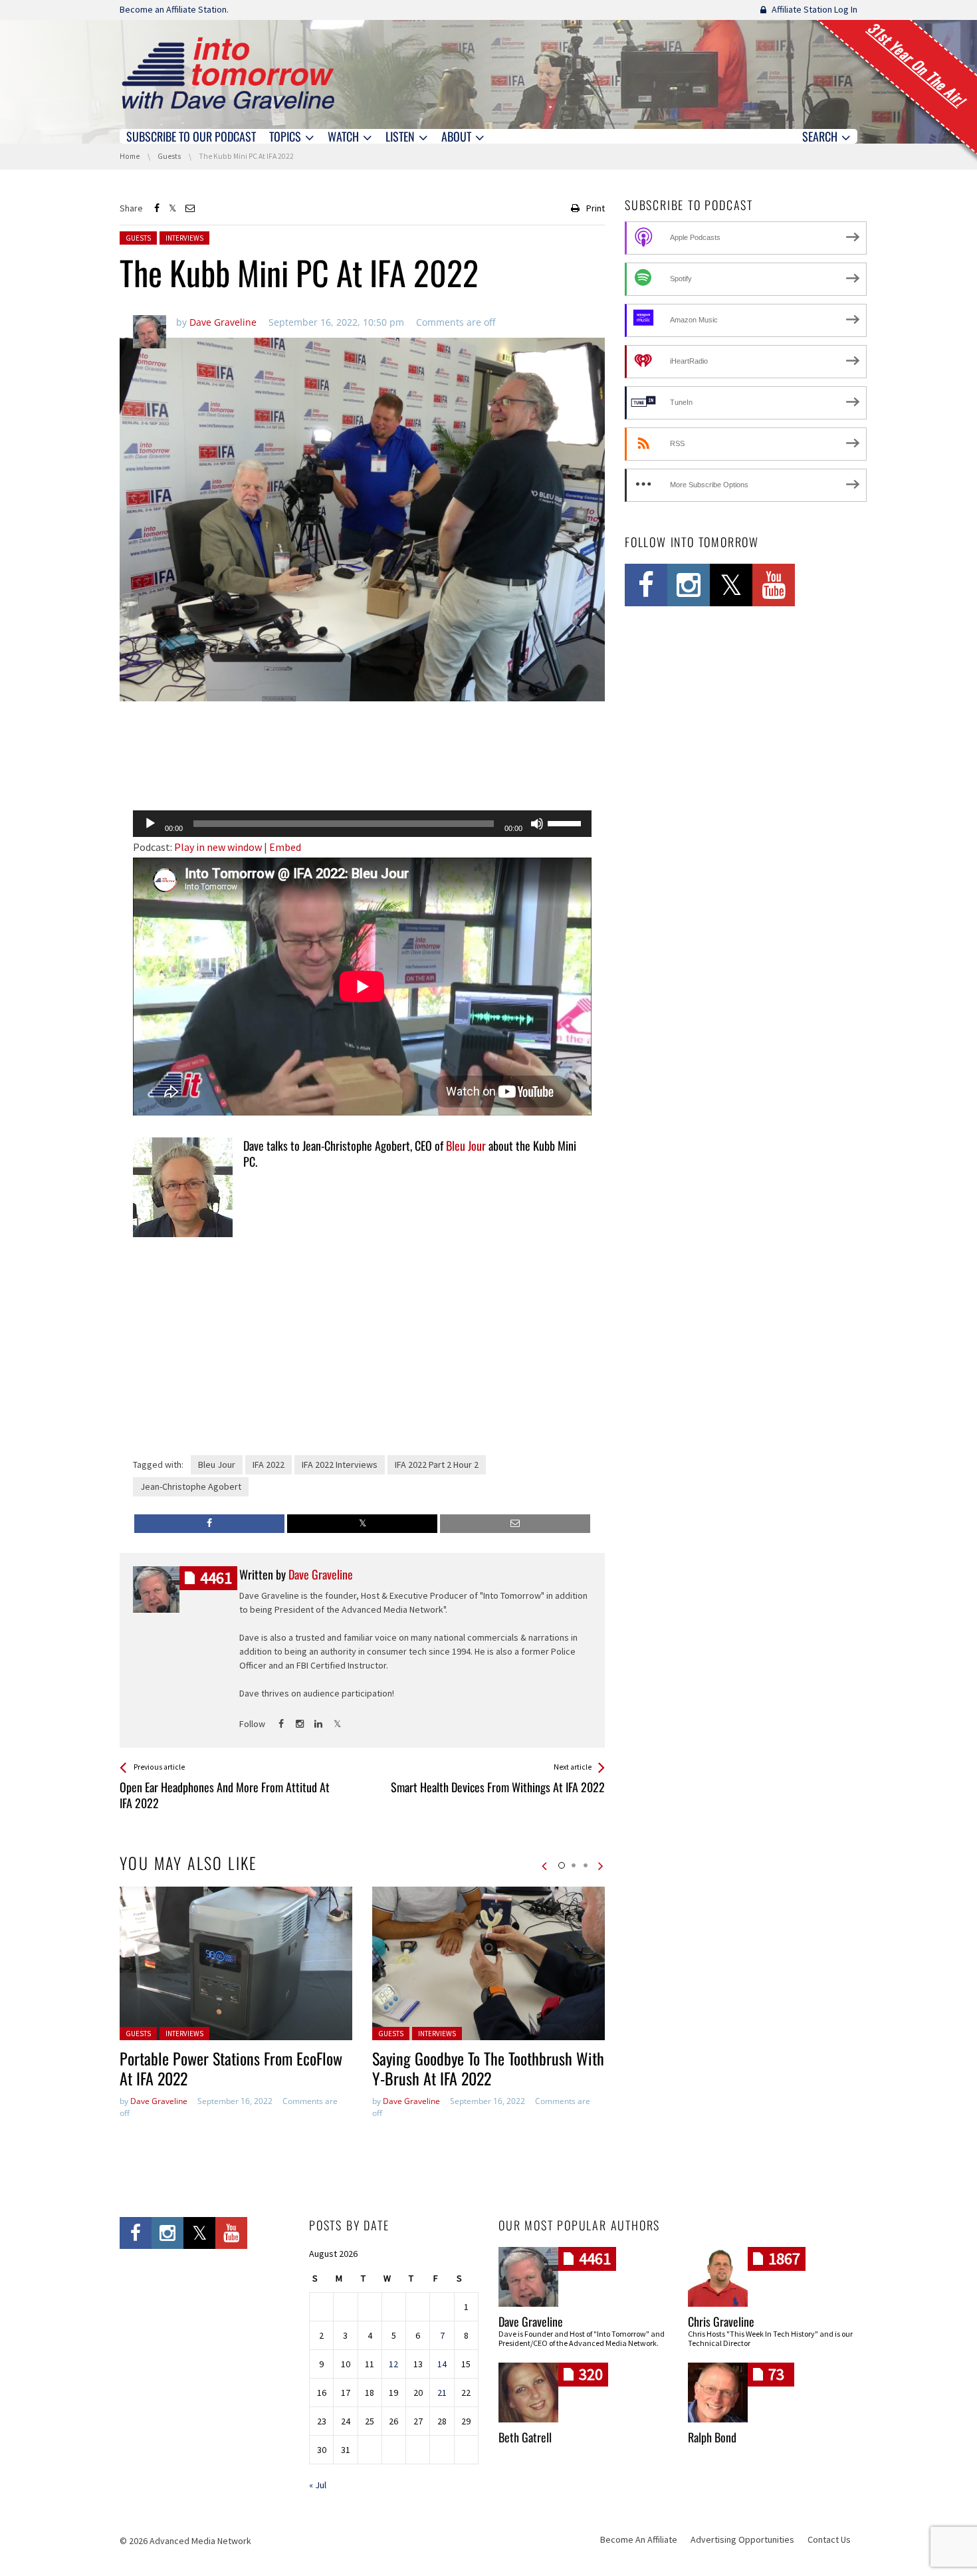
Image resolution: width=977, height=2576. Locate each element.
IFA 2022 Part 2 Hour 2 (437, 1464)
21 (442, 2393)
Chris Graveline (721, 2321)
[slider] (566, 822)
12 (393, 2364)
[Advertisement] (362, 766)
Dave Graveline (159, 2101)
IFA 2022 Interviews (340, 1464)
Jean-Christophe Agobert (191, 1486)
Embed (285, 847)
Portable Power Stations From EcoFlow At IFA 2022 (231, 2068)
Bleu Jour (466, 1145)
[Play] (150, 824)
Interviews (184, 238)
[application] (362, 824)
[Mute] (537, 824)
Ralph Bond (712, 2437)
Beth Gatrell (525, 2437)
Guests (138, 238)
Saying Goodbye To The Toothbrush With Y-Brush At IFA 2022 (488, 2068)
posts (216, 1578)
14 (442, 2364)
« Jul (318, 2485)
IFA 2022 (269, 1464)
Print (596, 208)
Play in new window (218, 847)
